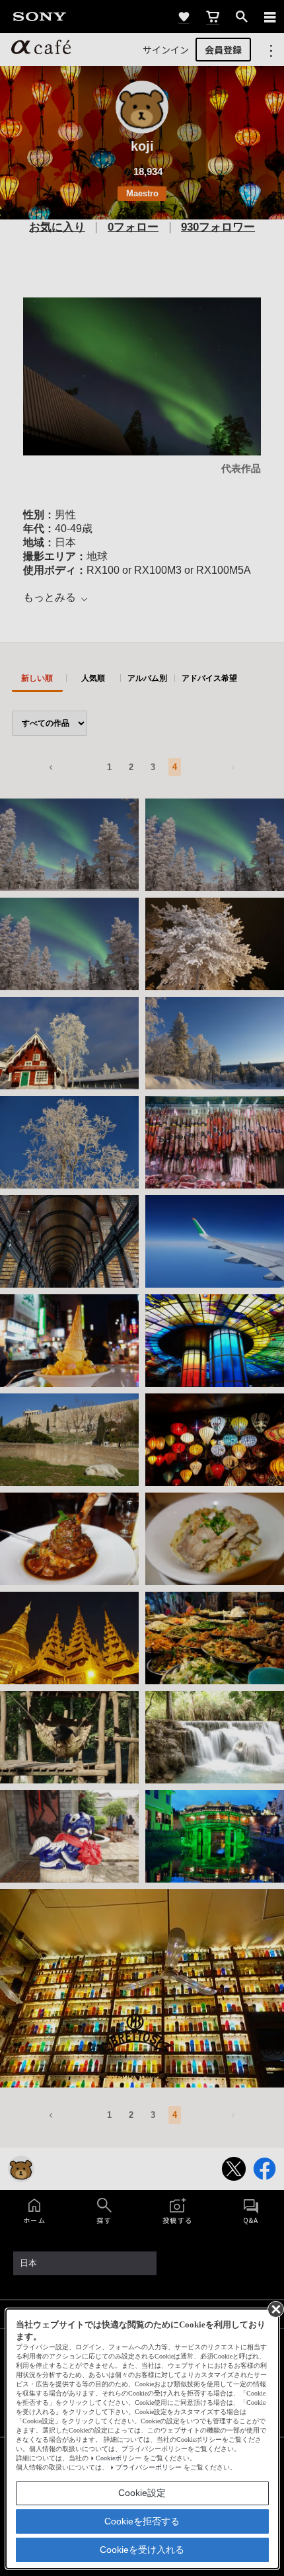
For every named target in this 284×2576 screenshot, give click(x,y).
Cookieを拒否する (142, 2521)
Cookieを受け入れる (142, 2550)
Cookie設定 (142, 2493)
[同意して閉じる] (275, 2308)
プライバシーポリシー (149, 2467)
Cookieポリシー (119, 2458)
